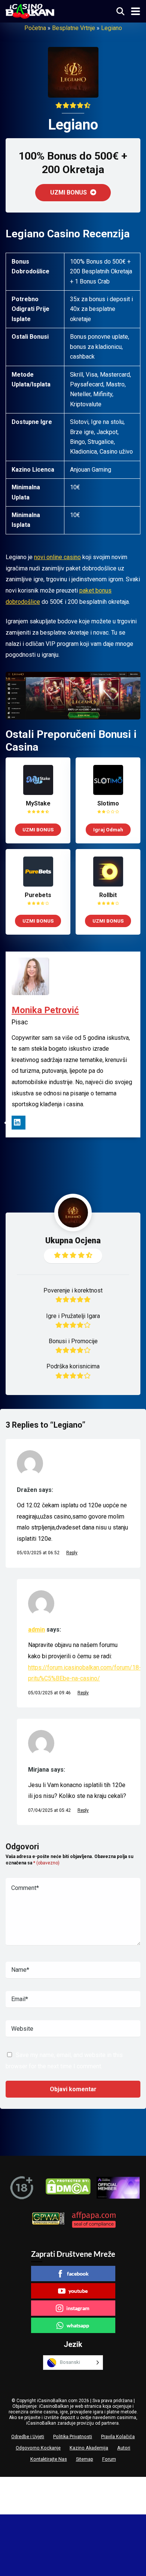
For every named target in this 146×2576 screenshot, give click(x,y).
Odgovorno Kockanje (38, 2448)
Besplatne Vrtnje (74, 28)
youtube (78, 2291)
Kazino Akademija (89, 2448)
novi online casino (57, 557)
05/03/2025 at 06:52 (39, 1553)
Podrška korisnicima (73, 1366)
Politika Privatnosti (73, 2436)
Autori (124, 2448)
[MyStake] (38, 793)
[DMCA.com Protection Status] (68, 2188)
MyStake (38, 803)
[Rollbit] (108, 885)
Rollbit (108, 895)
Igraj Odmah (108, 830)
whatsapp (78, 2325)
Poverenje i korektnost (73, 1290)
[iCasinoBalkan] (30, 10)
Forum (109, 2459)
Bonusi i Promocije (73, 1341)
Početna (35, 28)
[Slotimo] (108, 793)
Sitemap (85, 2459)
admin (36, 1630)
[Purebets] (38, 885)
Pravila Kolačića (118, 2436)
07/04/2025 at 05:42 (50, 1810)
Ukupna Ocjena (73, 1240)
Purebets (38, 895)
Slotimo (108, 803)
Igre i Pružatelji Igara (73, 1316)
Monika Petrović (45, 1010)
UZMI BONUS (69, 192)
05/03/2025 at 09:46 (50, 1693)
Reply (72, 1553)
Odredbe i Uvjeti (28, 2436)
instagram (78, 2308)
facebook (78, 2274)
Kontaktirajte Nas (49, 2459)
